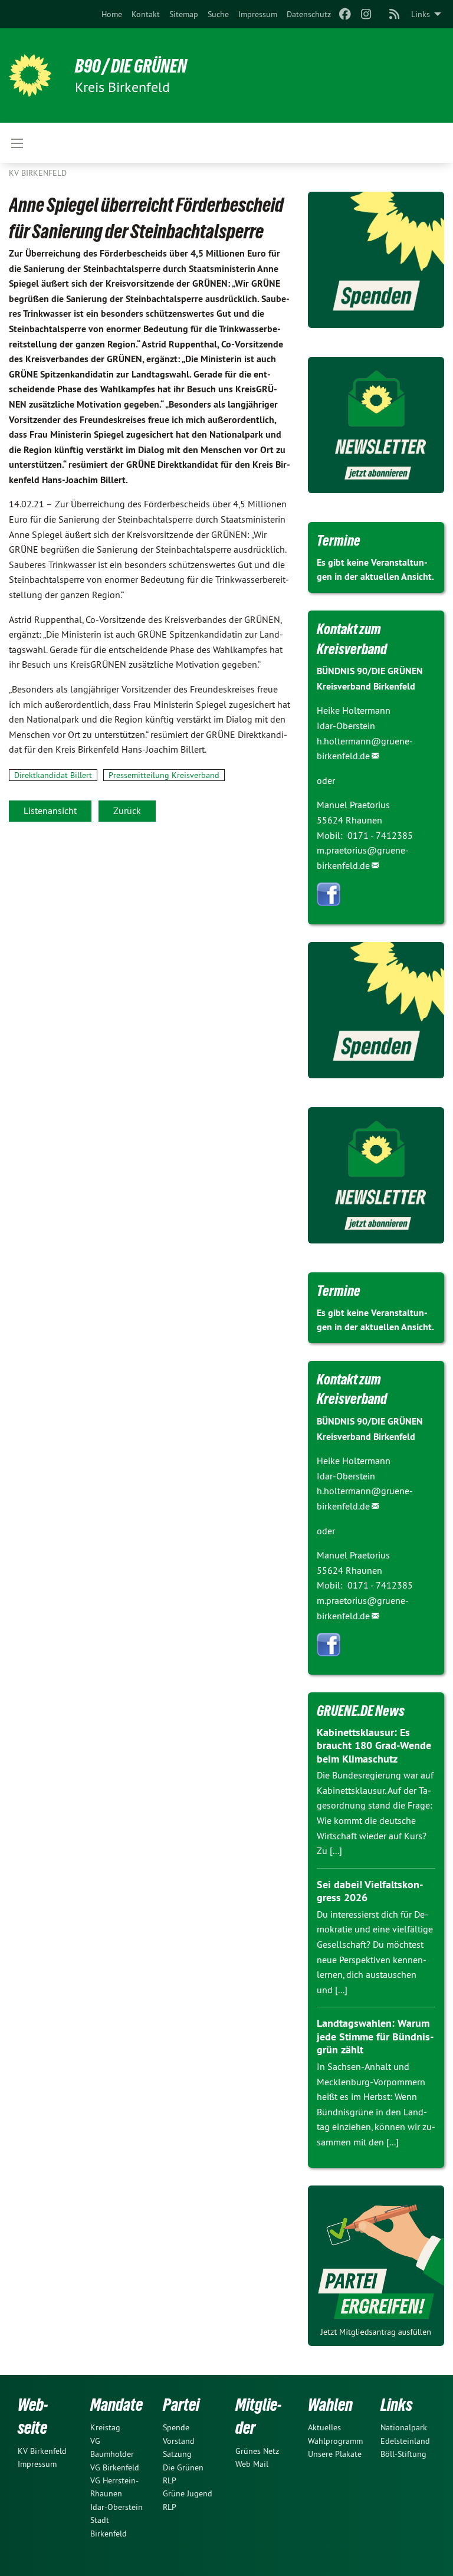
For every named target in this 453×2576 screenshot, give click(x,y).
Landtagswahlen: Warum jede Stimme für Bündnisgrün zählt (375, 2036)
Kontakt (146, 14)
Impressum (258, 14)
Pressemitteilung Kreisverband (164, 775)
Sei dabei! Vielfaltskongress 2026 (370, 1891)
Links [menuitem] (421, 14)
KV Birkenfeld (38, 173)
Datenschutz (309, 14)
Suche (218, 14)
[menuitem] (112, 14)
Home (112, 14)
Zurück (127, 810)
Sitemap (184, 14)
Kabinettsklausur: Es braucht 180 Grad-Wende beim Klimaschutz (374, 1745)
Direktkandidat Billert (53, 775)
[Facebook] (345, 14)
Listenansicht (50, 810)
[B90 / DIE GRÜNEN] (30, 76)
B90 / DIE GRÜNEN (131, 66)
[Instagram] (367, 14)
